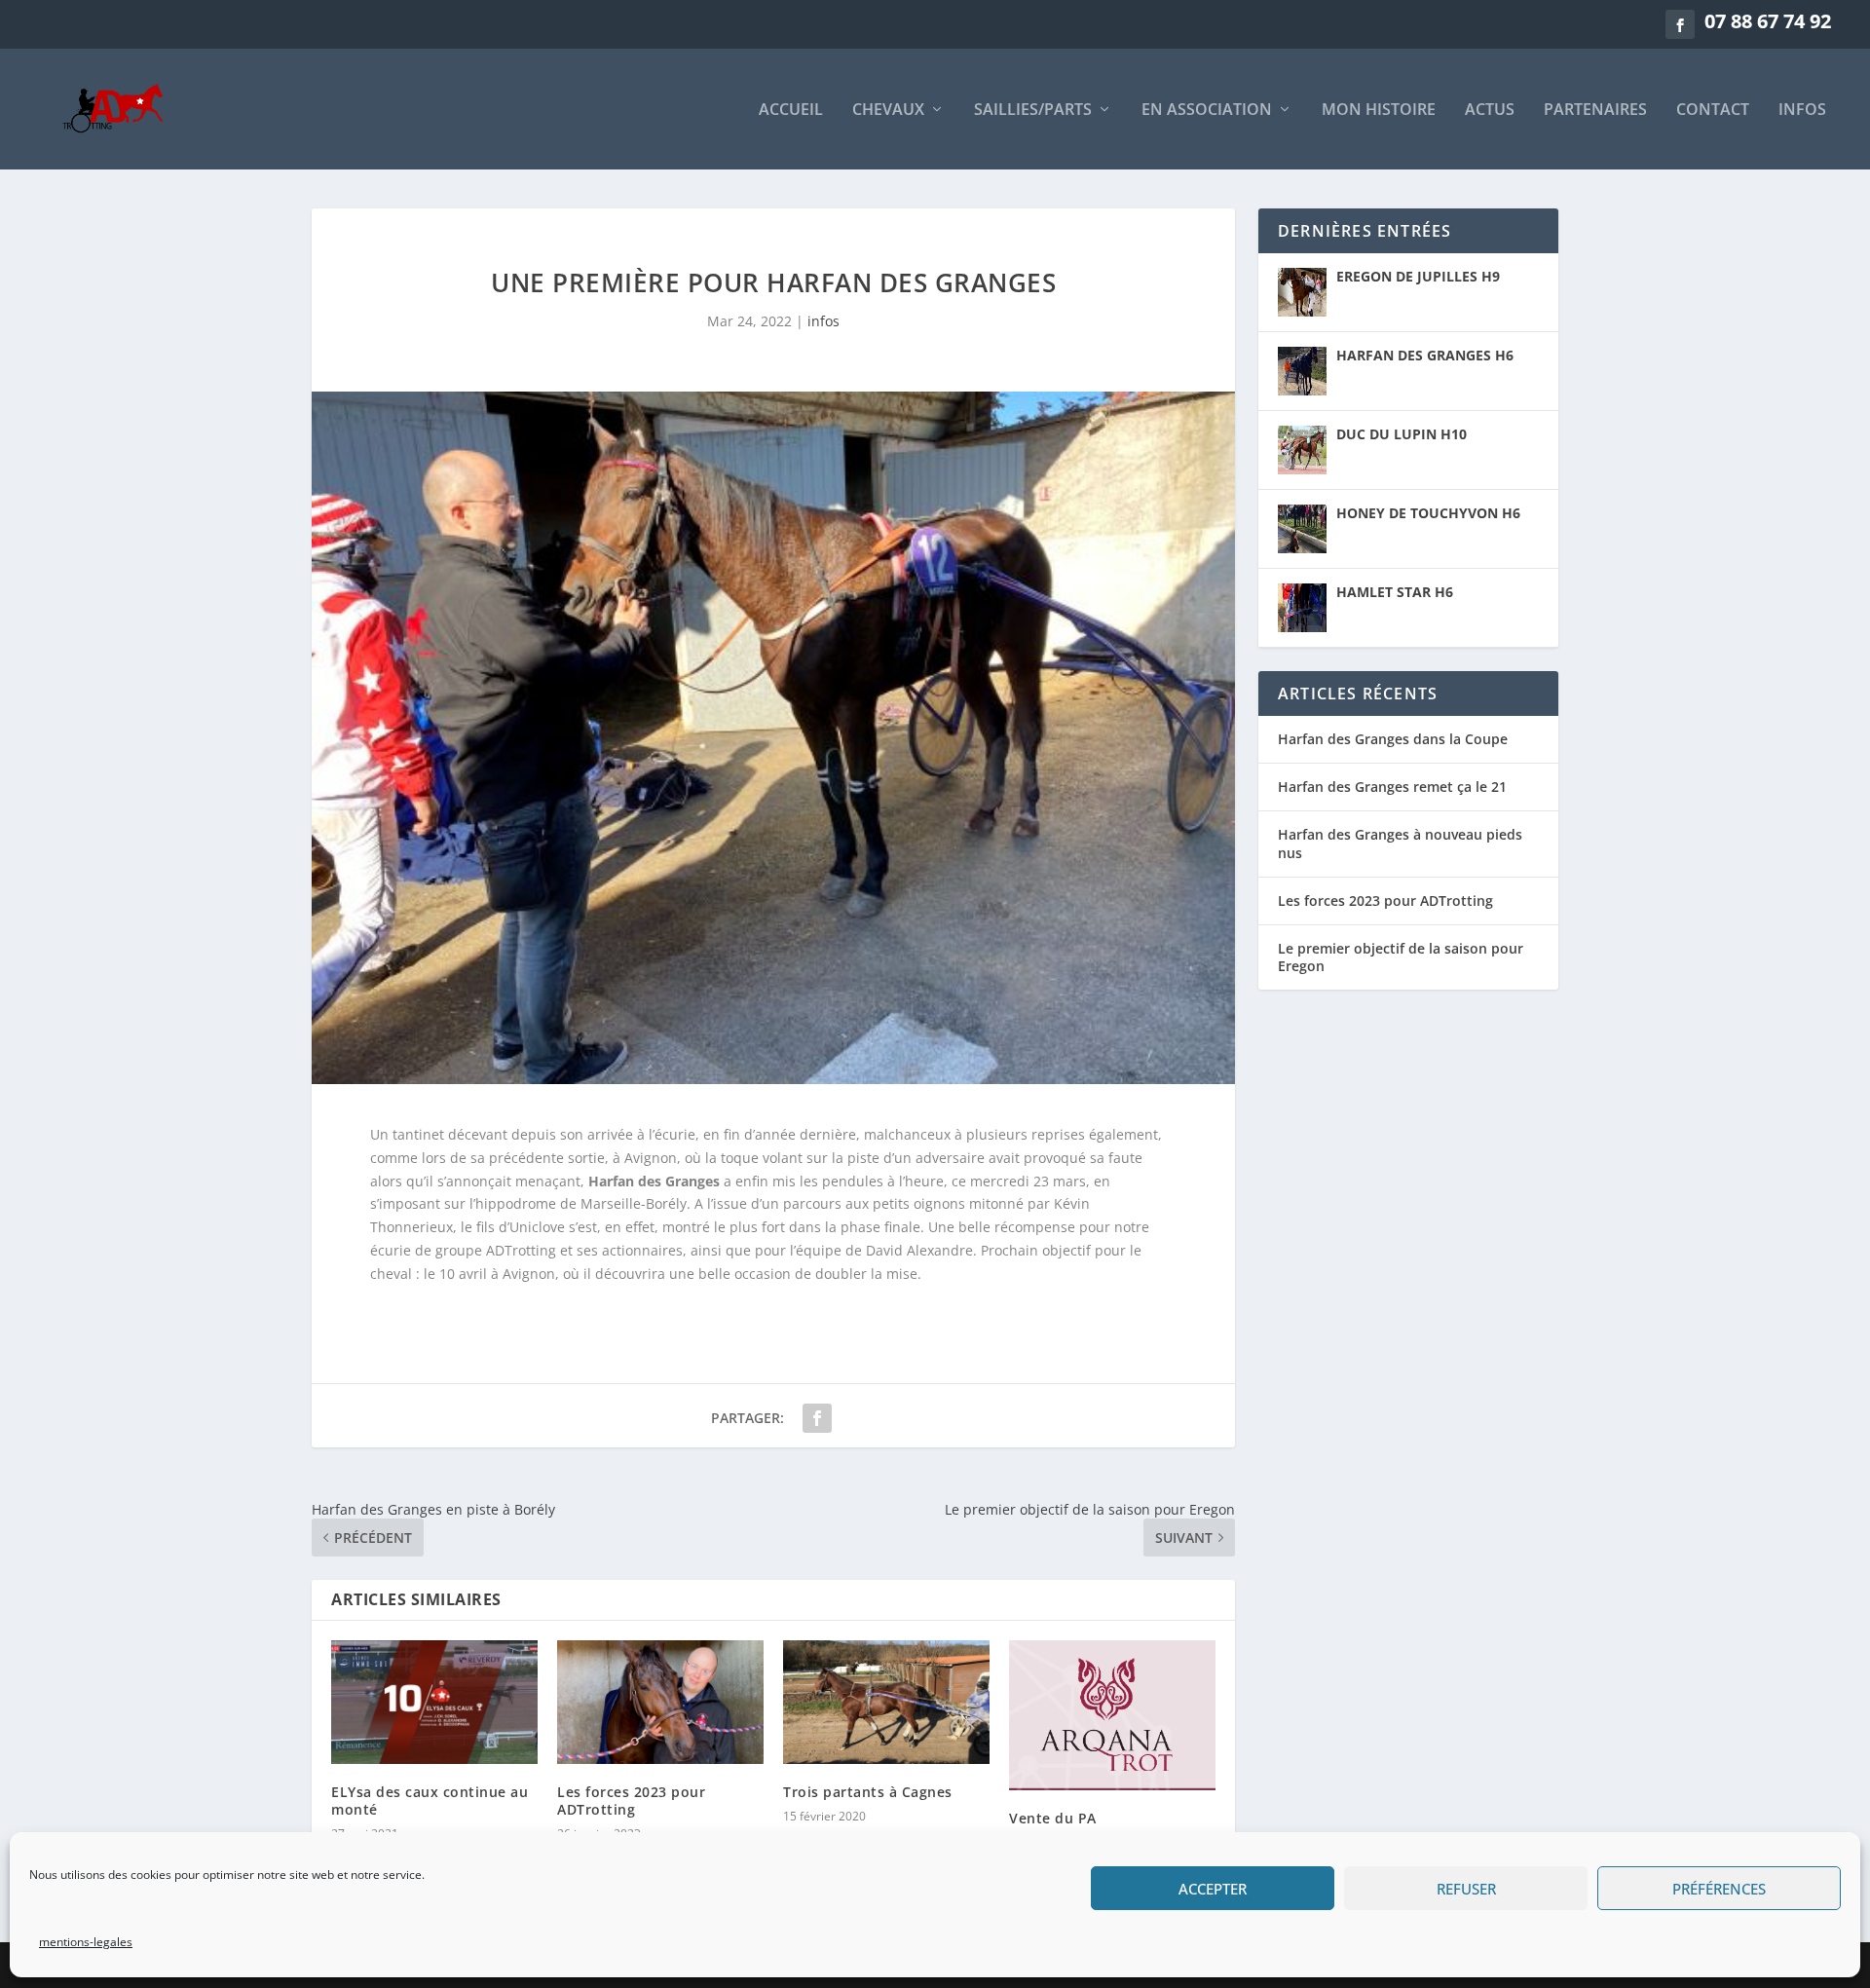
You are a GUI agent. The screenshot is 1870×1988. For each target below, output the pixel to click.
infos (1802, 111)
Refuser (1466, 1889)
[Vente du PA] (1112, 1716)
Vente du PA (1053, 1818)
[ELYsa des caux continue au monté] (434, 1702)
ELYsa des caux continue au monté (430, 1800)
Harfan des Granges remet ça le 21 (1392, 787)
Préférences (1719, 1889)
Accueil (791, 111)
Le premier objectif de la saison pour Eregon (1401, 957)
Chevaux (888, 111)
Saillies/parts (1033, 111)
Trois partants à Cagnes (868, 1792)
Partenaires (1595, 111)
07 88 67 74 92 (1768, 21)
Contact (1713, 111)
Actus (1490, 111)
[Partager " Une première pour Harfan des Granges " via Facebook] (817, 1418)
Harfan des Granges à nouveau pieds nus (1400, 843)
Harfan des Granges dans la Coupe (1393, 739)
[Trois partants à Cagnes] (886, 1702)
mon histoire (1379, 111)
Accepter (1213, 1889)
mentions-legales (86, 1942)
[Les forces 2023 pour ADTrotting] (660, 1702)
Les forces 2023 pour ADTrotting (631, 1800)
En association (1207, 111)
